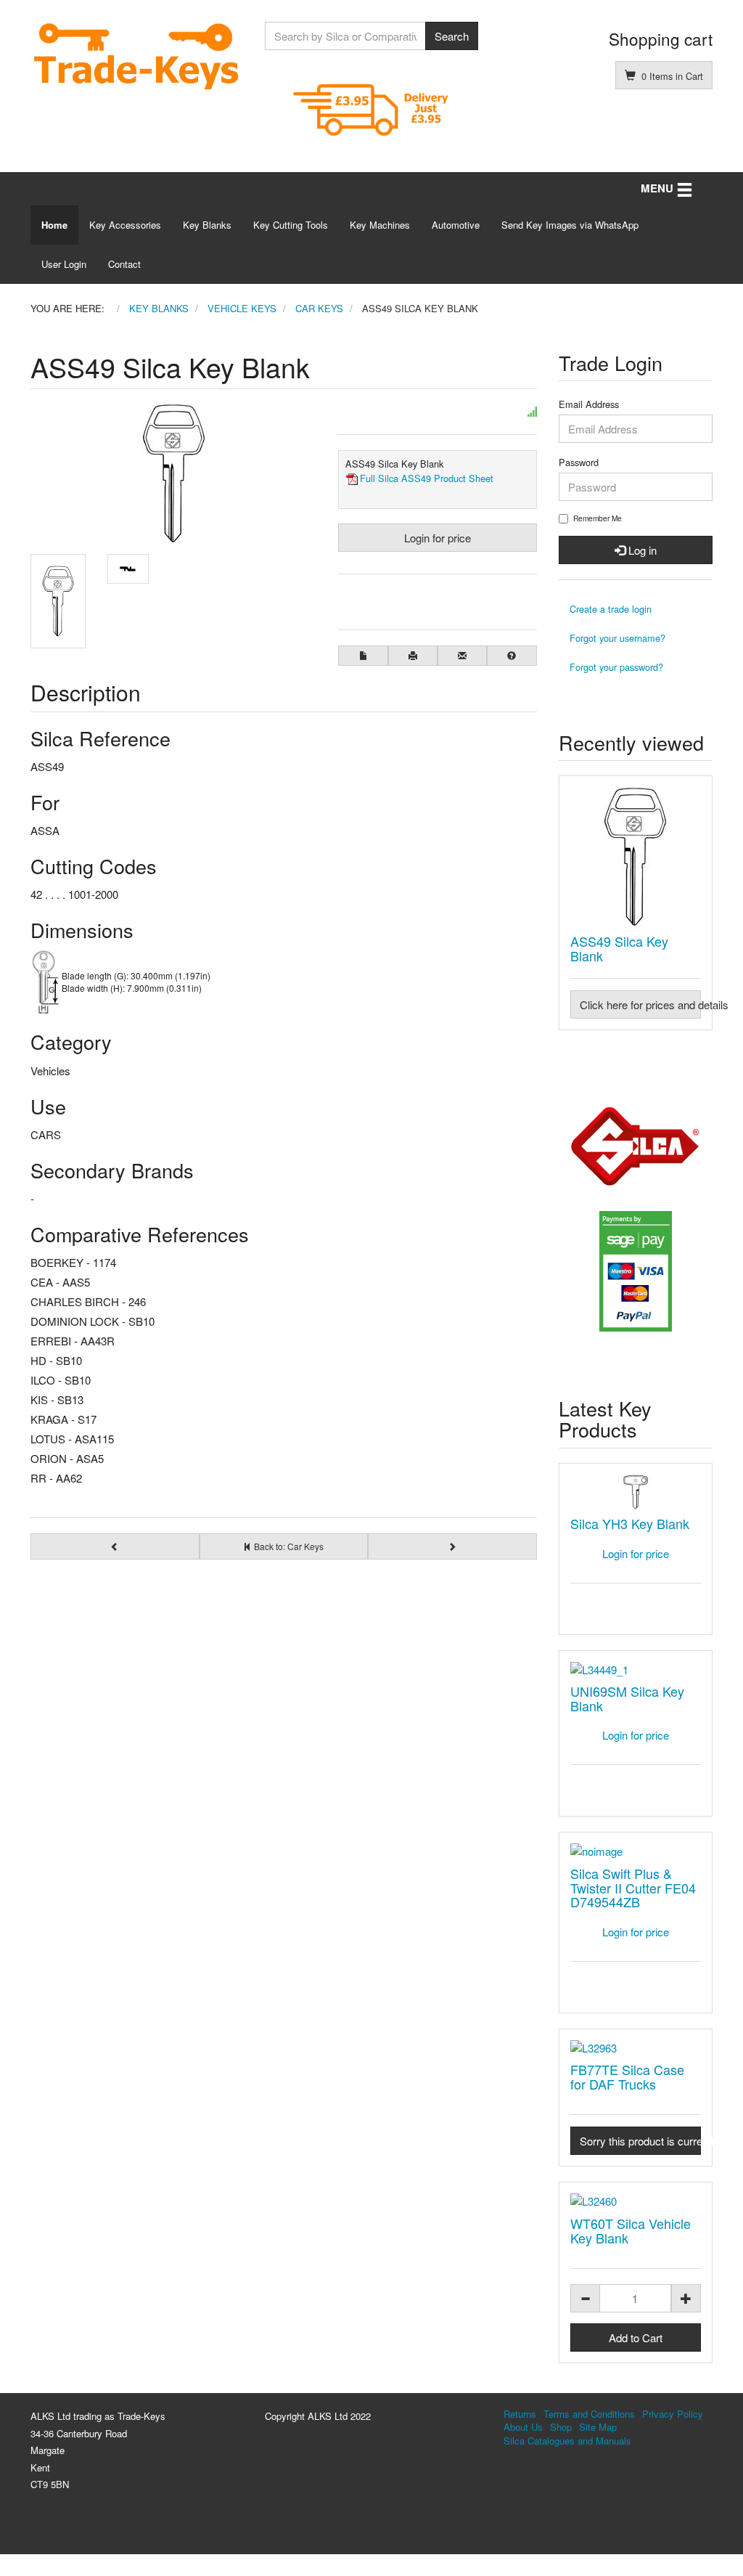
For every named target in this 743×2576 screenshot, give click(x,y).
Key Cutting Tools (291, 225)
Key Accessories (125, 225)
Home (54, 225)
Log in (641, 550)
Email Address (589, 404)
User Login (64, 264)
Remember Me (598, 518)
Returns (520, 2414)
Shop (561, 2427)
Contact (124, 264)
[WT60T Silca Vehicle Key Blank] (636, 2201)
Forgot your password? (616, 667)
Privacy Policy (673, 2414)
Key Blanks (207, 225)
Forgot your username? (617, 638)
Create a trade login (611, 609)
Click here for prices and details (641, 1004)
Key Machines (380, 225)
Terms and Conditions (589, 2414)
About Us (523, 2427)
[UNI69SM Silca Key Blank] (636, 1670)
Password (579, 462)
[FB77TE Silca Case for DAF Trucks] (636, 2048)
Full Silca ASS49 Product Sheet (427, 478)
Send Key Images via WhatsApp (570, 225)
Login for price (438, 538)
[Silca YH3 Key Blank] (636, 1492)
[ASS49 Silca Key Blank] (636, 857)
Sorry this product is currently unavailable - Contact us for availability (641, 2141)
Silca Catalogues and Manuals (567, 2441)
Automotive (456, 225)
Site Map (598, 2427)
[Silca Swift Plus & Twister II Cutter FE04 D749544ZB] (636, 1851)
